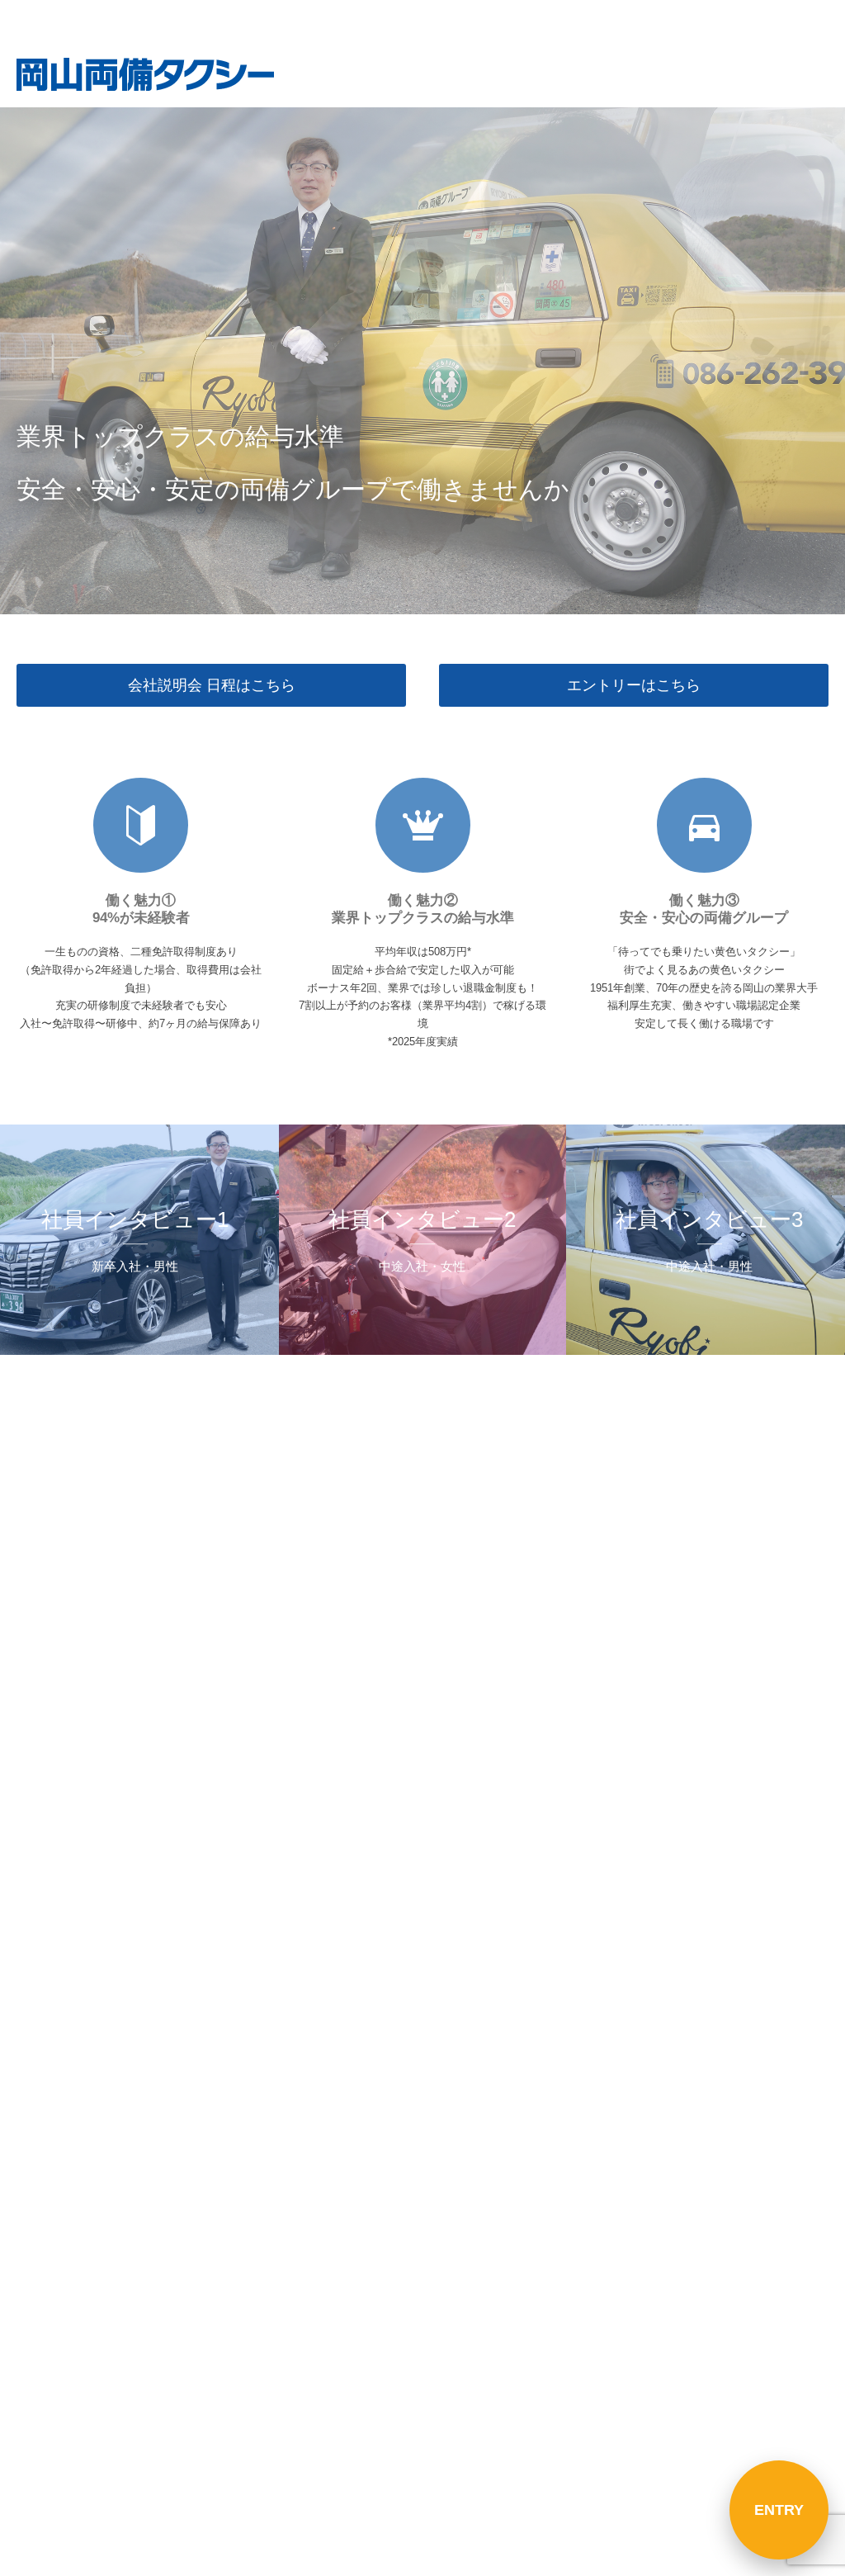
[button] (779, 21)
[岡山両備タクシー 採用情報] (145, 74)
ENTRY (779, 2510)
